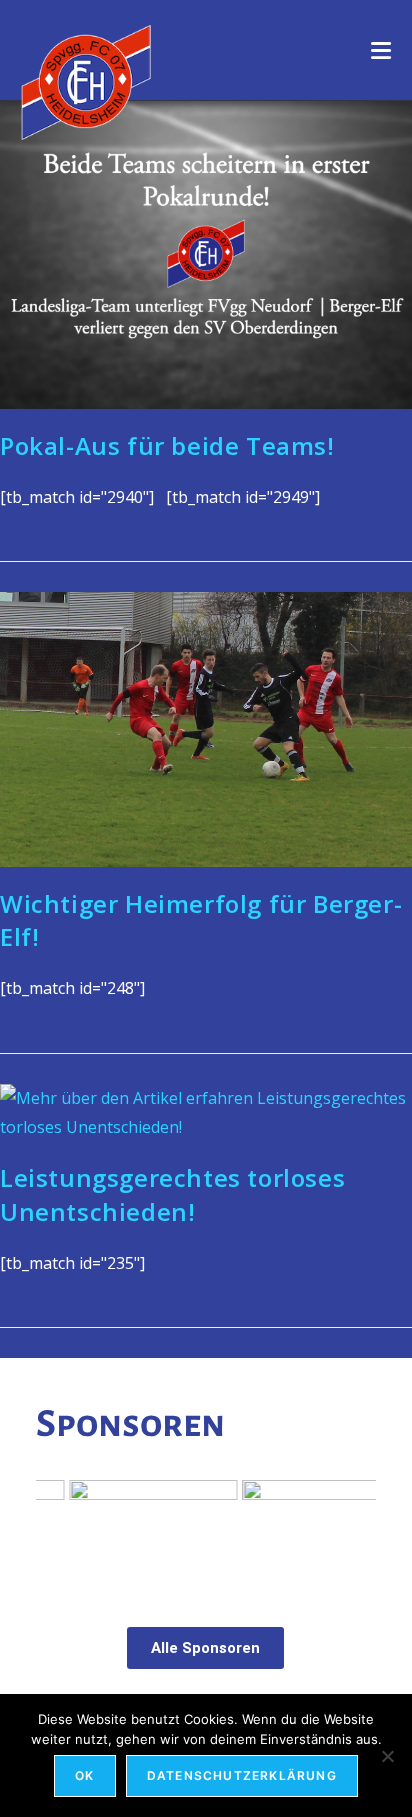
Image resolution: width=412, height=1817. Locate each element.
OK (84, 1775)
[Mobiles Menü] (381, 50)
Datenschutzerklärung (242, 1775)
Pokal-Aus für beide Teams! (167, 445)
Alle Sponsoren (205, 1648)
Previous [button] (61, 1528)
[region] (206, 1532)
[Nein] (387, 1756)
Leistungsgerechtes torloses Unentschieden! (172, 1194)
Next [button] (351, 1528)
